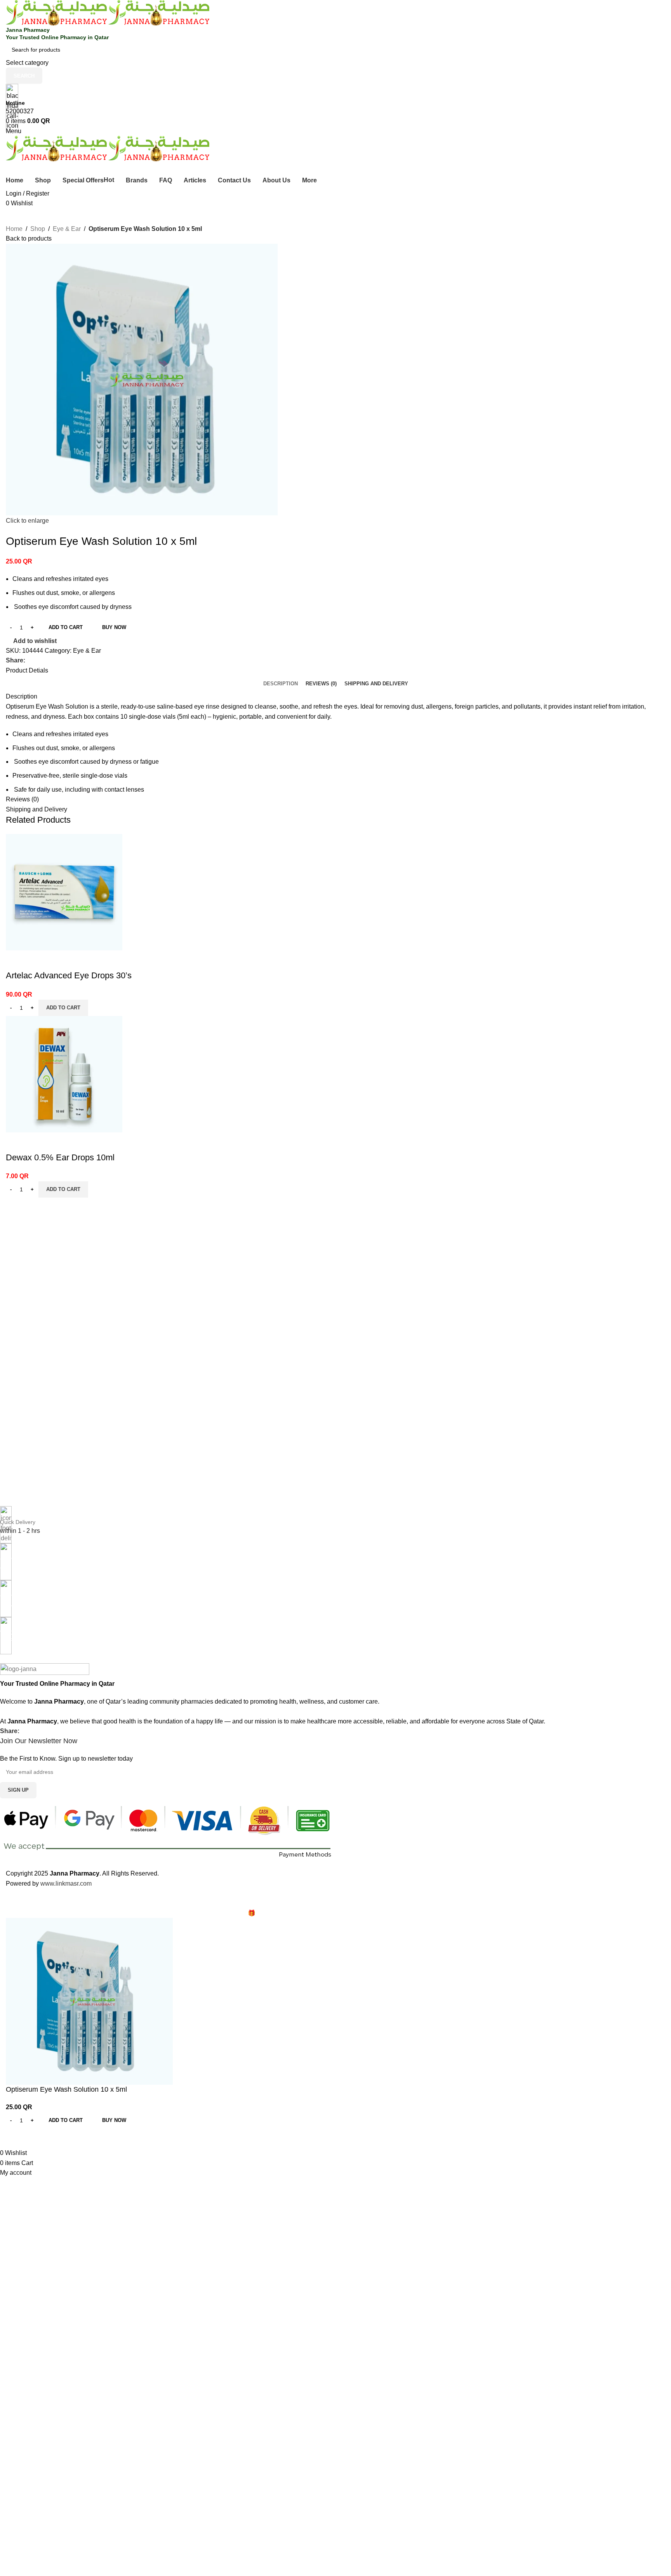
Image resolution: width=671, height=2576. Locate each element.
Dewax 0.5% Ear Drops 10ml (60, 1157)
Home (14, 229)
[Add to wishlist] (16, 960)
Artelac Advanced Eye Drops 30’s (69, 975)
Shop (38, 229)
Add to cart (66, 627)
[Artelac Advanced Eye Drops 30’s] (64, 892)
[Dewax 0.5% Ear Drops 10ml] (64, 1074)
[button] (63, 1008)
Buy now (114, 627)
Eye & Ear (67, 229)
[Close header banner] (10, 1898)
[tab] (281, 683)
